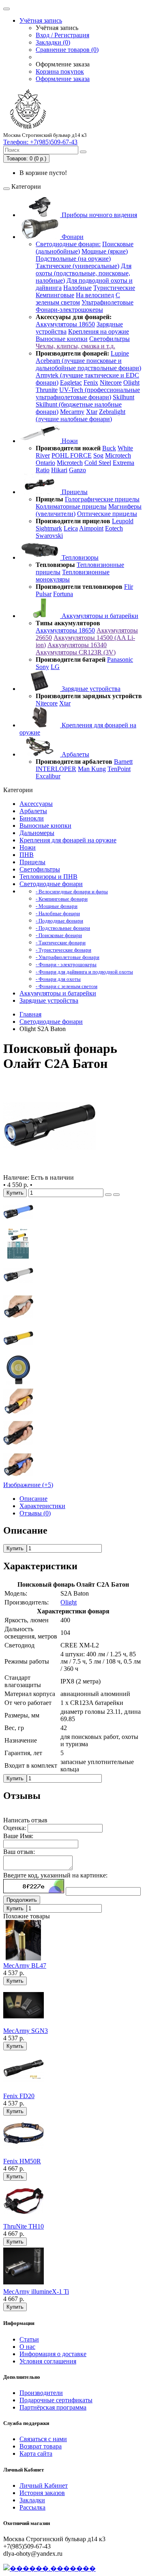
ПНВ (27, 855)
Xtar (92, 412)
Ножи (69, 441)
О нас (27, 2347)
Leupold (123, 521)
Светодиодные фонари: (68, 244)
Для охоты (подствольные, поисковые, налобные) (84, 273)
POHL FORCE (72, 455)
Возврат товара (41, 2446)
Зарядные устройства (90, 689)
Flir (129, 587)
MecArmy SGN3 (26, 2031)
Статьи (29, 2339)
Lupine (120, 353)
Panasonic (120, 659)
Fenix (91, 382)
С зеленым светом (78, 299)
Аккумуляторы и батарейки (99, 616)
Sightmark (49, 528)
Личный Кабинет (44, 2485)
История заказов (42, 2493)
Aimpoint (91, 528)
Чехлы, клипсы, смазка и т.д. (75, 346)
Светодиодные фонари (51, 884)
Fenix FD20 (19, 2096)
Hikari (59, 470)
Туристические (114, 288)
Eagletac (71, 382)
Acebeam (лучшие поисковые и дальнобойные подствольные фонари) (88, 364)
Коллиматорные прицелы (71, 506)
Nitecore (111, 382)
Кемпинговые (55, 295)
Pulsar (44, 594)
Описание (33, 1499)
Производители (41, 2393)
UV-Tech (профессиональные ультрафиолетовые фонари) (88, 393)
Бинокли (32, 818)
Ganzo (77, 470)
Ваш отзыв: (19, 1852)
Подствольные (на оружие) (73, 259)
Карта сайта (36, 2453)
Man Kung (92, 769)
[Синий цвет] (18, 1225)
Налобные (77, 288)
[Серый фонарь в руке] (18, 1320)
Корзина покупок (60, 71)
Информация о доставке (53, 2354)
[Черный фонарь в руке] (18, 1446)
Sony (42, 667)
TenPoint (119, 769)
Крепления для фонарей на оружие (68, 840)
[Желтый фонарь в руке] (18, 1414)
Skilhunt (123, 397)
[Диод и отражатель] (18, 1383)
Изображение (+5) (28, 1485)
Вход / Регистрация (62, 35)
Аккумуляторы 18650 (65, 324)
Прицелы (74, 492)
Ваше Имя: (18, 1836)
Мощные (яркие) (105, 251)
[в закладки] (108, 1195)
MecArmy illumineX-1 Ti (36, 2292)
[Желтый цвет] (18, 1351)
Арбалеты (75, 754)
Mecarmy (72, 412)
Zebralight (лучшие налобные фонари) (81, 415)
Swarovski (49, 536)
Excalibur (48, 776)
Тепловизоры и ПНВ (48, 877)
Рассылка (32, 2507)
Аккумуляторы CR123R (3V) (76, 652)
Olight (131, 382)
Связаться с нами (43, 2439)
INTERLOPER (56, 769)
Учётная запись (41, 20)
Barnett (123, 762)
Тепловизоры (79, 557)
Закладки (32, 2500)
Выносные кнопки (62, 339)
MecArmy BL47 (25, 1966)
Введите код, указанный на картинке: (55, 1875)
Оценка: (15, 1828)
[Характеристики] (18, 1256)
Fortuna (63, 594)
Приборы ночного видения (99, 215)
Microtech (118, 455)
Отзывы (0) (35, 1513)
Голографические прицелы (102, 499)
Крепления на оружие (99, 331)
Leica (71, 528)
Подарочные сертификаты (56, 2400)
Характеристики (42, 1506)
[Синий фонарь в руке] (18, 1478)
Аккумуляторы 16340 (77, 645)
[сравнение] (116, 1195)
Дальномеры (37, 833)
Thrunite (47, 390)
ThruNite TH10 (24, 2226)
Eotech (114, 528)
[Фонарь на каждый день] (49, 1170)
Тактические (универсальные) (77, 266)
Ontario (45, 463)
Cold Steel (98, 463)
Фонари (72, 237)
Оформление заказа (63, 79)
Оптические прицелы (107, 514)
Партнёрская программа (53, 2407)
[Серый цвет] (18, 1288)
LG (55, 667)
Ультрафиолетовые (107, 302)
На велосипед (95, 295)
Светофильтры (109, 339)
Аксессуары (36, 804)
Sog (98, 455)
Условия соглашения (48, 2361)
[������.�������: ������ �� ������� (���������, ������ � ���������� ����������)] (49, 2568)
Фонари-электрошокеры (69, 310)
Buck (109, 448)
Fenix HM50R (22, 2161)
